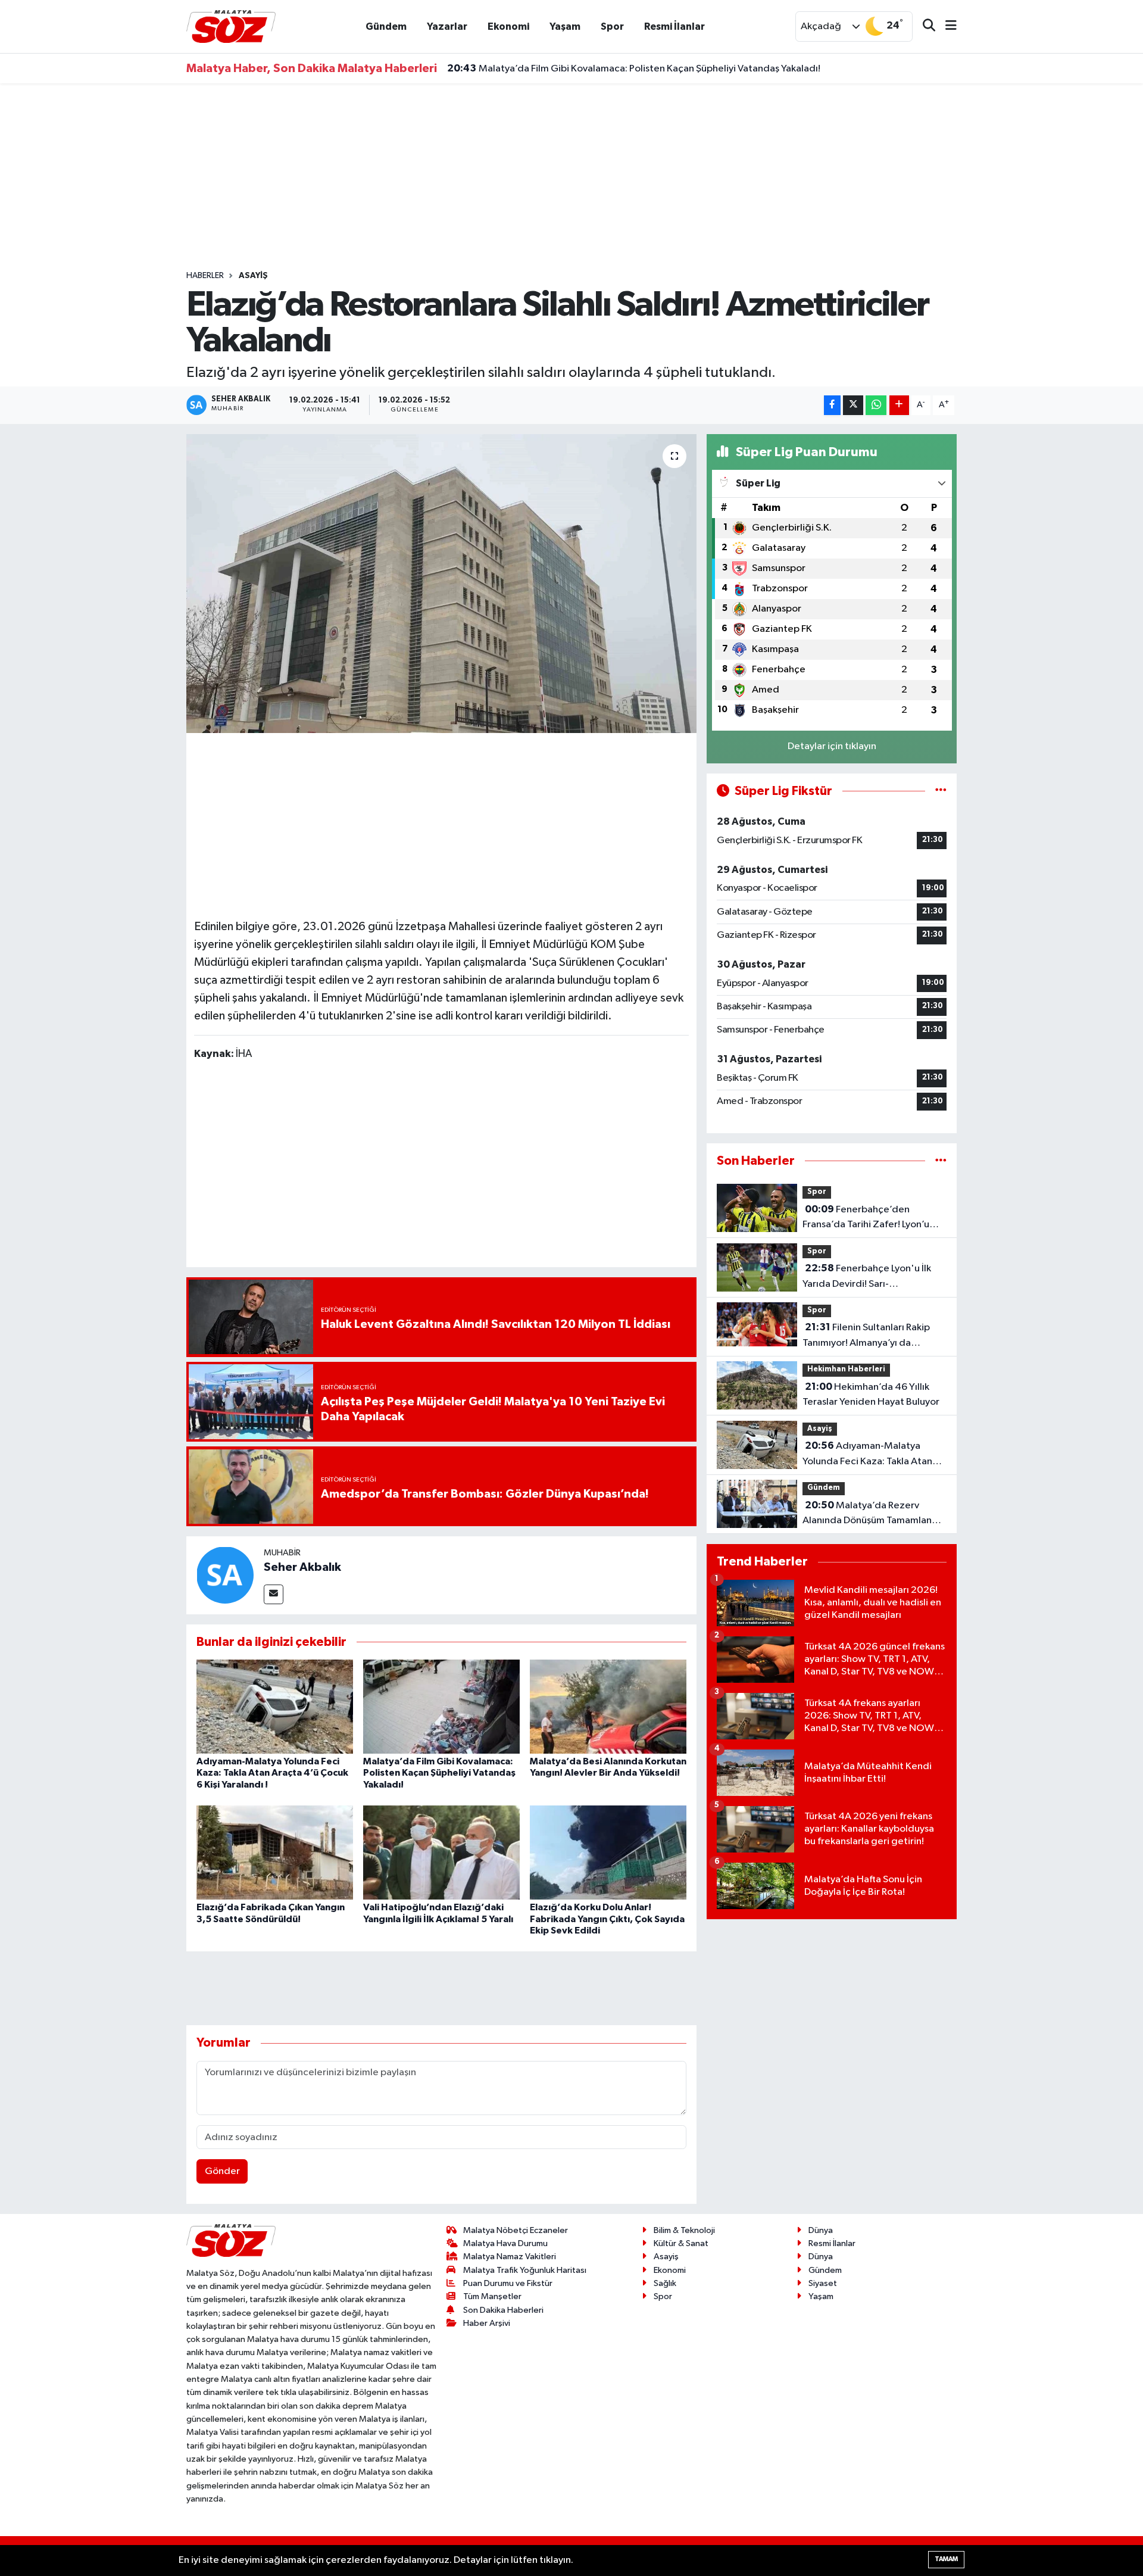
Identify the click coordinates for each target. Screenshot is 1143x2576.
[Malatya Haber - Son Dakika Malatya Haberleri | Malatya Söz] (231, 26)
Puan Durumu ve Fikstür (508, 2283)
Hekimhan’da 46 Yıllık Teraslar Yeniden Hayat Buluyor (871, 1395)
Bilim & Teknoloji (684, 2230)
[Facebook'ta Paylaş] (832, 405)
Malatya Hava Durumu (505, 2243)
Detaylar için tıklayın (832, 746)
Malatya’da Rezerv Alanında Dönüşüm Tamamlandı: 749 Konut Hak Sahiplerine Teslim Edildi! (873, 1514)
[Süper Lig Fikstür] (941, 791)
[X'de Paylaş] (853, 405)
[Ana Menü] (946, 26)
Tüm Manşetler (492, 2296)
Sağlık (665, 2283)
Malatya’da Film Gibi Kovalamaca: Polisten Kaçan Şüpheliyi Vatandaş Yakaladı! (634, 68)
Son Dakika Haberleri (503, 2310)
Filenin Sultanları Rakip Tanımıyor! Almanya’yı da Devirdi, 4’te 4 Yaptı (866, 1336)
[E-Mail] (274, 1594)
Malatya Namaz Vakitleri (510, 2257)
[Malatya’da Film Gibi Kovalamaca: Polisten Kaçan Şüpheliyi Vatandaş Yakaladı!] (441, 1706)
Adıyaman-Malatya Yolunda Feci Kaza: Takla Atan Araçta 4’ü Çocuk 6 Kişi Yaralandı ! (272, 1773)
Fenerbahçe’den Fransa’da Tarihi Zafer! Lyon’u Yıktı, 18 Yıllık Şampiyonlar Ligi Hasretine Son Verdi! (868, 1218)
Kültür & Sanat (681, 2243)
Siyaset (823, 2283)
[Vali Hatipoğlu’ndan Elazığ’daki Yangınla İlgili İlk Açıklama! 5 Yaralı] (441, 1852)
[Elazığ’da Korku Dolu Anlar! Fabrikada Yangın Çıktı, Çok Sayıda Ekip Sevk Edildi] (608, 1852)
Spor (612, 26)
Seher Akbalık (302, 1567)
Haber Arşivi (487, 2323)
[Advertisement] (571, 177)
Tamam (946, 2559)
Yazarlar (447, 26)
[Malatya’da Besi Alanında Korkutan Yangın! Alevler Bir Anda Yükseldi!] (608, 1706)
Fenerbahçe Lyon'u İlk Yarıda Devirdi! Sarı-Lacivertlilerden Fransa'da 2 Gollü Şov (867, 1277)
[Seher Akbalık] (225, 1575)
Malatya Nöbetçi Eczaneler (516, 2230)
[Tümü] (941, 1161)
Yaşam (565, 26)
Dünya (821, 2230)
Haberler (205, 276)
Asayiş (253, 276)
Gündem (386, 26)
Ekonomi (508, 26)
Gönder (222, 2171)
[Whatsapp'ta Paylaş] (876, 405)
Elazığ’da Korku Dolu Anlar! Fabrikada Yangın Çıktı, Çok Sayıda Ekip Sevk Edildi (607, 1919)
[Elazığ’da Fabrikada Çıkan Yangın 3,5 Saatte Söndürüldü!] (275, 1852)
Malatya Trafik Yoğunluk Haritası (525, 2270)
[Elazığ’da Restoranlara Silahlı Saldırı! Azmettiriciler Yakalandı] (441, 584)
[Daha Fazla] (899, 405)
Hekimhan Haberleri (846, 1369)
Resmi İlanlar (674, 26)
